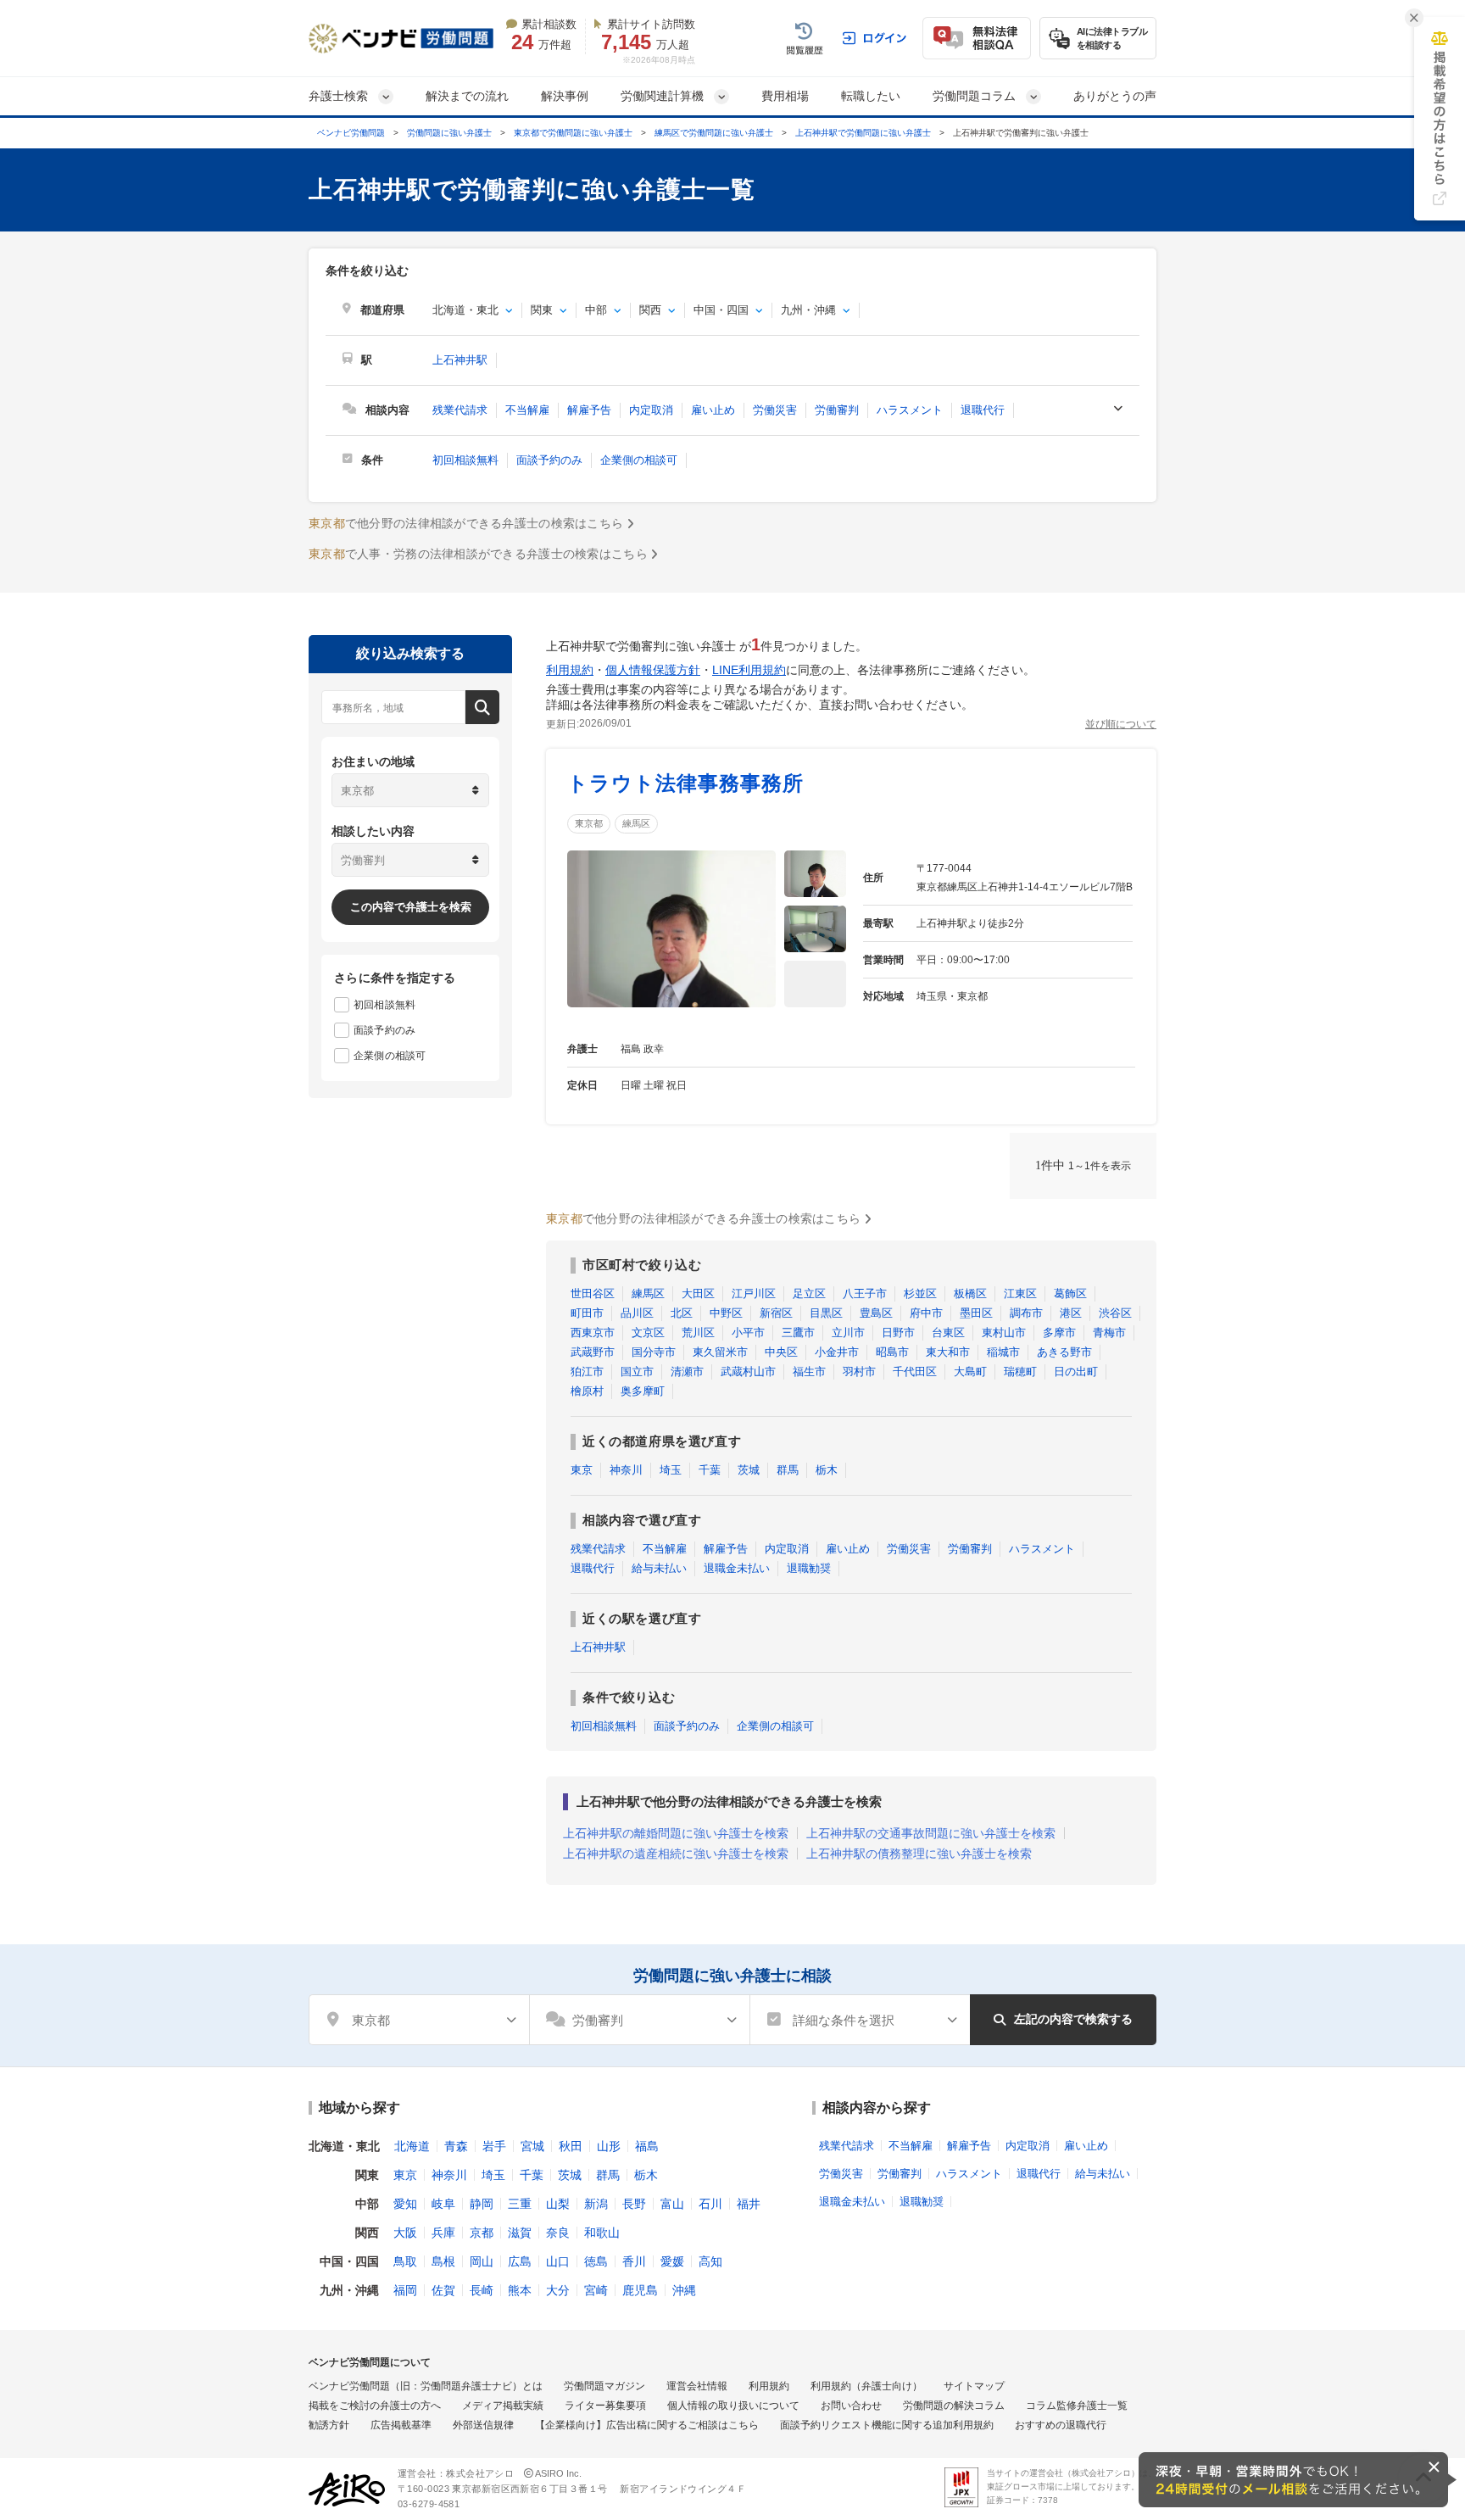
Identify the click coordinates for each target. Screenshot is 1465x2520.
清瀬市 (687, 1372)
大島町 (970, 1372)
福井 (749, 2204)
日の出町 (1076, 1372)
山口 (558, 2261)
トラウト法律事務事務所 (685, 783)
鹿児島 (640, 2290)
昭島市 (892, 1352)
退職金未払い (737, 1568)
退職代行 (983, 410)
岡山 (482, 2261)
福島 (647, 2146)
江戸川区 (754, 1293)
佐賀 (443, 2290)
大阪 (405, 2233)
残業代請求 (460, 410)
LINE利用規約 (749, 670)
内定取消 (651, 410)
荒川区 (698, 1332)
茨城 (749, 1470)
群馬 (788, 1470)
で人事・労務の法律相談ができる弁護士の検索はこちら (478, 554)
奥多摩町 (643, 1391)
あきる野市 (1064, 1352)
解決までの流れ (467, 96)
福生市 (809, 1372)
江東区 (1020, 1293)
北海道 (412, 2146)
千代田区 (915, 1372)
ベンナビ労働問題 (351, 133)
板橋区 (970, 1293)
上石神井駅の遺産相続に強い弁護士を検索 (676, 1854)
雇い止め (713, 410)
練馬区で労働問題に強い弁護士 (714, 133)
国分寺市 (654, 1352)
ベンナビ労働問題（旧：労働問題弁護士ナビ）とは (426, 2386)
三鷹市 (798, 1332)
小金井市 (837, 1352)
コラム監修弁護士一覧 (1077, 2406)
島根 (443, 2261)
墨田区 (976, 1313)
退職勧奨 (809, 1568)
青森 (456, 2146)
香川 (634, 2261)
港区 (1071, 1313)
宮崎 (596, 2290)
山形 (609, 2146)
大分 (558, 2290)
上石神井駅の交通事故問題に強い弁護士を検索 (931, 1833)
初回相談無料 (465, 460)
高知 (710, 2261)
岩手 (494, 2146)
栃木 (827, 1470)
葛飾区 (1070, 1293)
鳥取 (405, 2261)
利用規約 (570, 670)
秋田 (571, 2146)
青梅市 (1109, 1332)
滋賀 (520, 2233)
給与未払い (659, 1568)
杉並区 (920, 1293)
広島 (520, 2261)
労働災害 (775, 410)
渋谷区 (1115, 1313)
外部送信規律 (483, 2425)
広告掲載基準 (401, 2425)
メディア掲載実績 (503, 2406)
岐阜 (443, 2204)
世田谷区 (593, 1293)
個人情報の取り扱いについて (733, 2406)
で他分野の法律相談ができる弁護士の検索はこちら (466, 523)
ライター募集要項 (605, 2406)
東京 (582, 1470)
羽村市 (859, 1372)
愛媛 (672, 2261)
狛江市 (587, 1372)
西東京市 (593, 1332)
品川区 (637, 1313)
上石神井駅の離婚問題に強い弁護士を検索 (676, 1833)
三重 (520, 2204)
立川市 (848, 1332)
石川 (710, 2204)
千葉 (710, 1470)
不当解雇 (527, 410)
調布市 (1026, 1313)
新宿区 (776, 1313)
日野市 (898, 1332)
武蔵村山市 (748, 1372)
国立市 (637, 1372)
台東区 (948, 1332)
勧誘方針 (329, 2425)
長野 (634, 2204)
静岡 (482, 2204)
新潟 (596, 2204)
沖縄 (684, 2290)
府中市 (926, 1313)
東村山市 (1004, 1332)
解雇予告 (589, 410)
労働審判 (837, 410)
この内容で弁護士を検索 (411, 907)
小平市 (748, 1332)
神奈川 (626, 1470)
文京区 (648, 1332)
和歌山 (602, 2233)
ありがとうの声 (1115, 96)
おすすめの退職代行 (1061, 2425)
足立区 (809, 1293)
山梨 (558, 2204)
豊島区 (876, 1313)
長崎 (482, 2290)
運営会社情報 (697, 2386)
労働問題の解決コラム (954, 2406)
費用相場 (785, 96)
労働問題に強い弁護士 (449, 133)
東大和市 (948, 1352)
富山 (672, 2204)
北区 (682, 1313)
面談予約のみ (549, 460)
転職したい (871, 96)
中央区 (781, 1352)
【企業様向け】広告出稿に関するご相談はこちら (647, 2425)
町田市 (587, 1313)
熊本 (520, 2290)
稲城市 (1003, 1352)
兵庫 (443, 2233)
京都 (482, 2233)
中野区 (726, 1313)
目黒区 (826, 1313)
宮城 (532, 2146)
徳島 (596, 2261)
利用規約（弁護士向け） (866, 2386)
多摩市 (1059, 1332)
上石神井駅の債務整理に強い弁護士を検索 (919, 1854)
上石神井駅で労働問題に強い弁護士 (863, 133)
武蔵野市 (593, 1352)
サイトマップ (974, 2386)
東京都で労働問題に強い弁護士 (573, 133)
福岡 (405, 2290)
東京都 (589, 823)
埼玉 (671, 1470)
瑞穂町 (1020, 1372)
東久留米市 (720, 1352)
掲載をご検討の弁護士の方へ (375, 2406)
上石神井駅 (460, 360)
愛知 (405, 2204)
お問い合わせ (851, 2406)
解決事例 (565, 96)
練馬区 (636, 823)
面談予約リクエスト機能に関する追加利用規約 (887, 2425)
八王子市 (865, 1293)
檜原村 (587, 1391)
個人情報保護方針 (653, 670)
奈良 (558, 2233)
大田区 (698, 1293)
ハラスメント (910, 410)
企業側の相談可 (639, 460)
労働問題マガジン (604, 2386)
